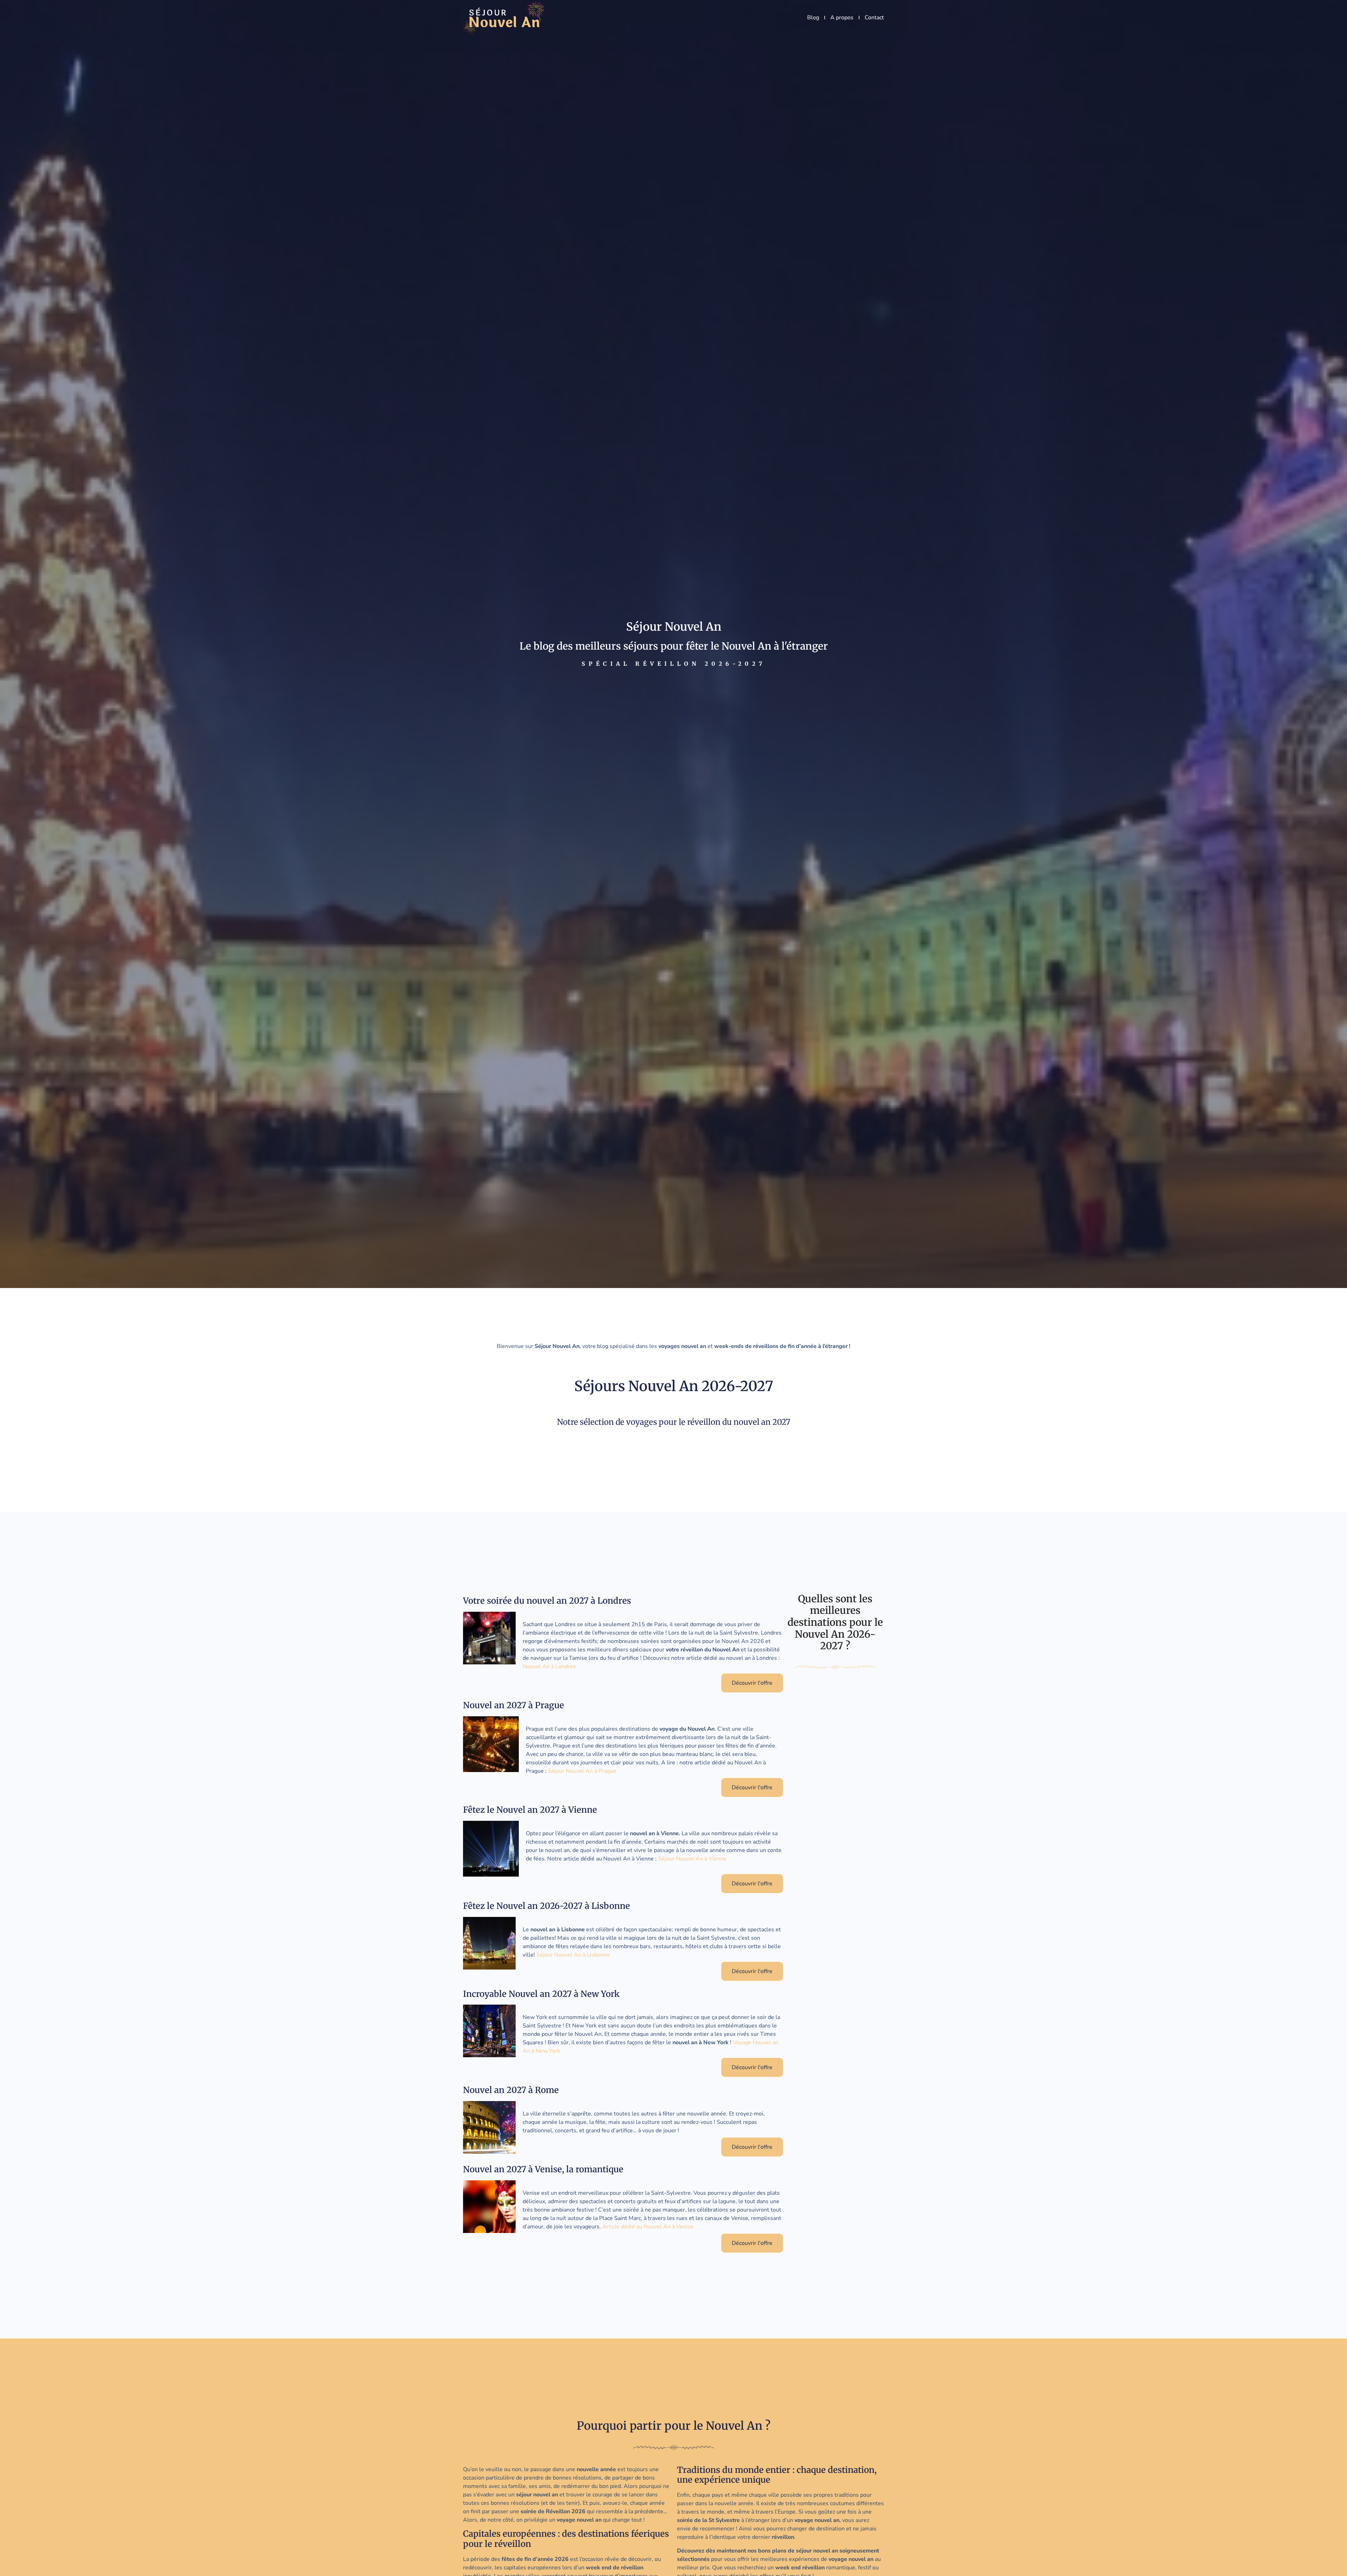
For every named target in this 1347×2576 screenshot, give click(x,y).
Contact (874, 18)
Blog (813, 18)
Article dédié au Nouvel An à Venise (648, 2227)
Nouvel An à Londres (549, 1666)
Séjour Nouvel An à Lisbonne (573, 1955)
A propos (842, 18)
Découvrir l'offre (752, 1683)
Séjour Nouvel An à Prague (582, 1771)
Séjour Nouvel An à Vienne (692, 1859)
